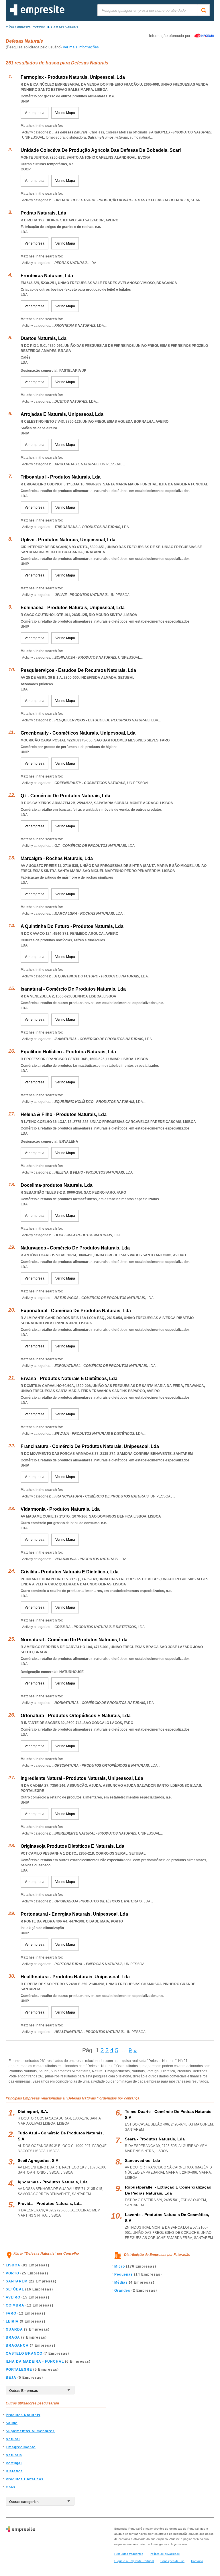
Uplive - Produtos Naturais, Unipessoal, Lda (68, 540)
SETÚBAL (15, 2289)
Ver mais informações (81, 47)
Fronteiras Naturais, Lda (47, 276)
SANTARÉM (17, 2281)
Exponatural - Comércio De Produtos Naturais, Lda (76, 1311)
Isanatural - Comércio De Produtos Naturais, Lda (73, 989)
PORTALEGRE (19, 2370)
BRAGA (13, 2337)
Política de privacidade (165, 2554)
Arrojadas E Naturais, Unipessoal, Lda (62, 414)
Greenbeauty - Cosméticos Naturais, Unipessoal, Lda (78, 733)
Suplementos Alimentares (30, 2431)
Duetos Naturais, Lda (44, 338)
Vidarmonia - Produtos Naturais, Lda (60, 1509)
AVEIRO (13, 2297)
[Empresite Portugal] (37, 14)
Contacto (197, 2561)
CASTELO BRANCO (24, 2353)
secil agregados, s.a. (39, 2160)
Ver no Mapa (65, 113)
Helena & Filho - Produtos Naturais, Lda (64, 1114)
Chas (11, 2487)
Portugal (14, 2463)
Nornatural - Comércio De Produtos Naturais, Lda (74, 1640)
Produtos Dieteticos (25, 2479)
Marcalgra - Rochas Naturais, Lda (57, 858)
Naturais (14, 2455)
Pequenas (124, 2274)
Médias (121, 2282)
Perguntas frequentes (129, 2554)
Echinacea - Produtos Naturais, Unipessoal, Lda (73, 608)
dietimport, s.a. (33, 2111)
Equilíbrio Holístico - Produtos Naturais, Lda (68, 1052)
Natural (13, 2439)
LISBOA (13, 2265)
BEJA (11, 2378)
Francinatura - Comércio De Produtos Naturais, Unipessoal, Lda (90, 1446)
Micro (120, 2266)
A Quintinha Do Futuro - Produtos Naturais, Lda (72, 926)
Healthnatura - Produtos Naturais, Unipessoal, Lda (75, 1977)
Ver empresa (35, 113)
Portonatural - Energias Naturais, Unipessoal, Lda (74, 1914)
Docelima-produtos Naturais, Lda (57, 1185)
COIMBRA (15, 2305)
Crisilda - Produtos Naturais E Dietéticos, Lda (70, 1572)
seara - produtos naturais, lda (155, 2139)
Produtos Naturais (23, 2415)
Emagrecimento (21, 2447)
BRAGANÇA (17, 2345)
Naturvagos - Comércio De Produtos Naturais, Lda (75, 1248)
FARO (11, 2313)
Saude (12, 2423)
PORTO (12, 2273)
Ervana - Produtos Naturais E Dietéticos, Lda (69, 1378)
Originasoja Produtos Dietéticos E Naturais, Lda (72, 1846)
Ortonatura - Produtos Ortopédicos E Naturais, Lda (76, 1716)
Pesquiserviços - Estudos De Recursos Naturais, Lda (78, 670)
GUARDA (14, 2329)
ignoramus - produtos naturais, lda (53, 2182)
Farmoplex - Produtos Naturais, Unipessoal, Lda (73, 77)
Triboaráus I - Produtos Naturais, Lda (61, 477)
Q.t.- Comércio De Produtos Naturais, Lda (65, 796)
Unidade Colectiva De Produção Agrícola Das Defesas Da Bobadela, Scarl (101, 150)
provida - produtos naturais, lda (50, 2203)
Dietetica (14, 2471)
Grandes (122, 2290)
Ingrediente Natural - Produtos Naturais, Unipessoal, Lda (82, 1778)
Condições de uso (172, 2561)
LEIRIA (12, 2321)
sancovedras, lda (143, 2160)
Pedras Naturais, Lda (43, 213)
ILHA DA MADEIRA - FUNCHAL (35, 2362)
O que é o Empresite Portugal (134, 2561)
